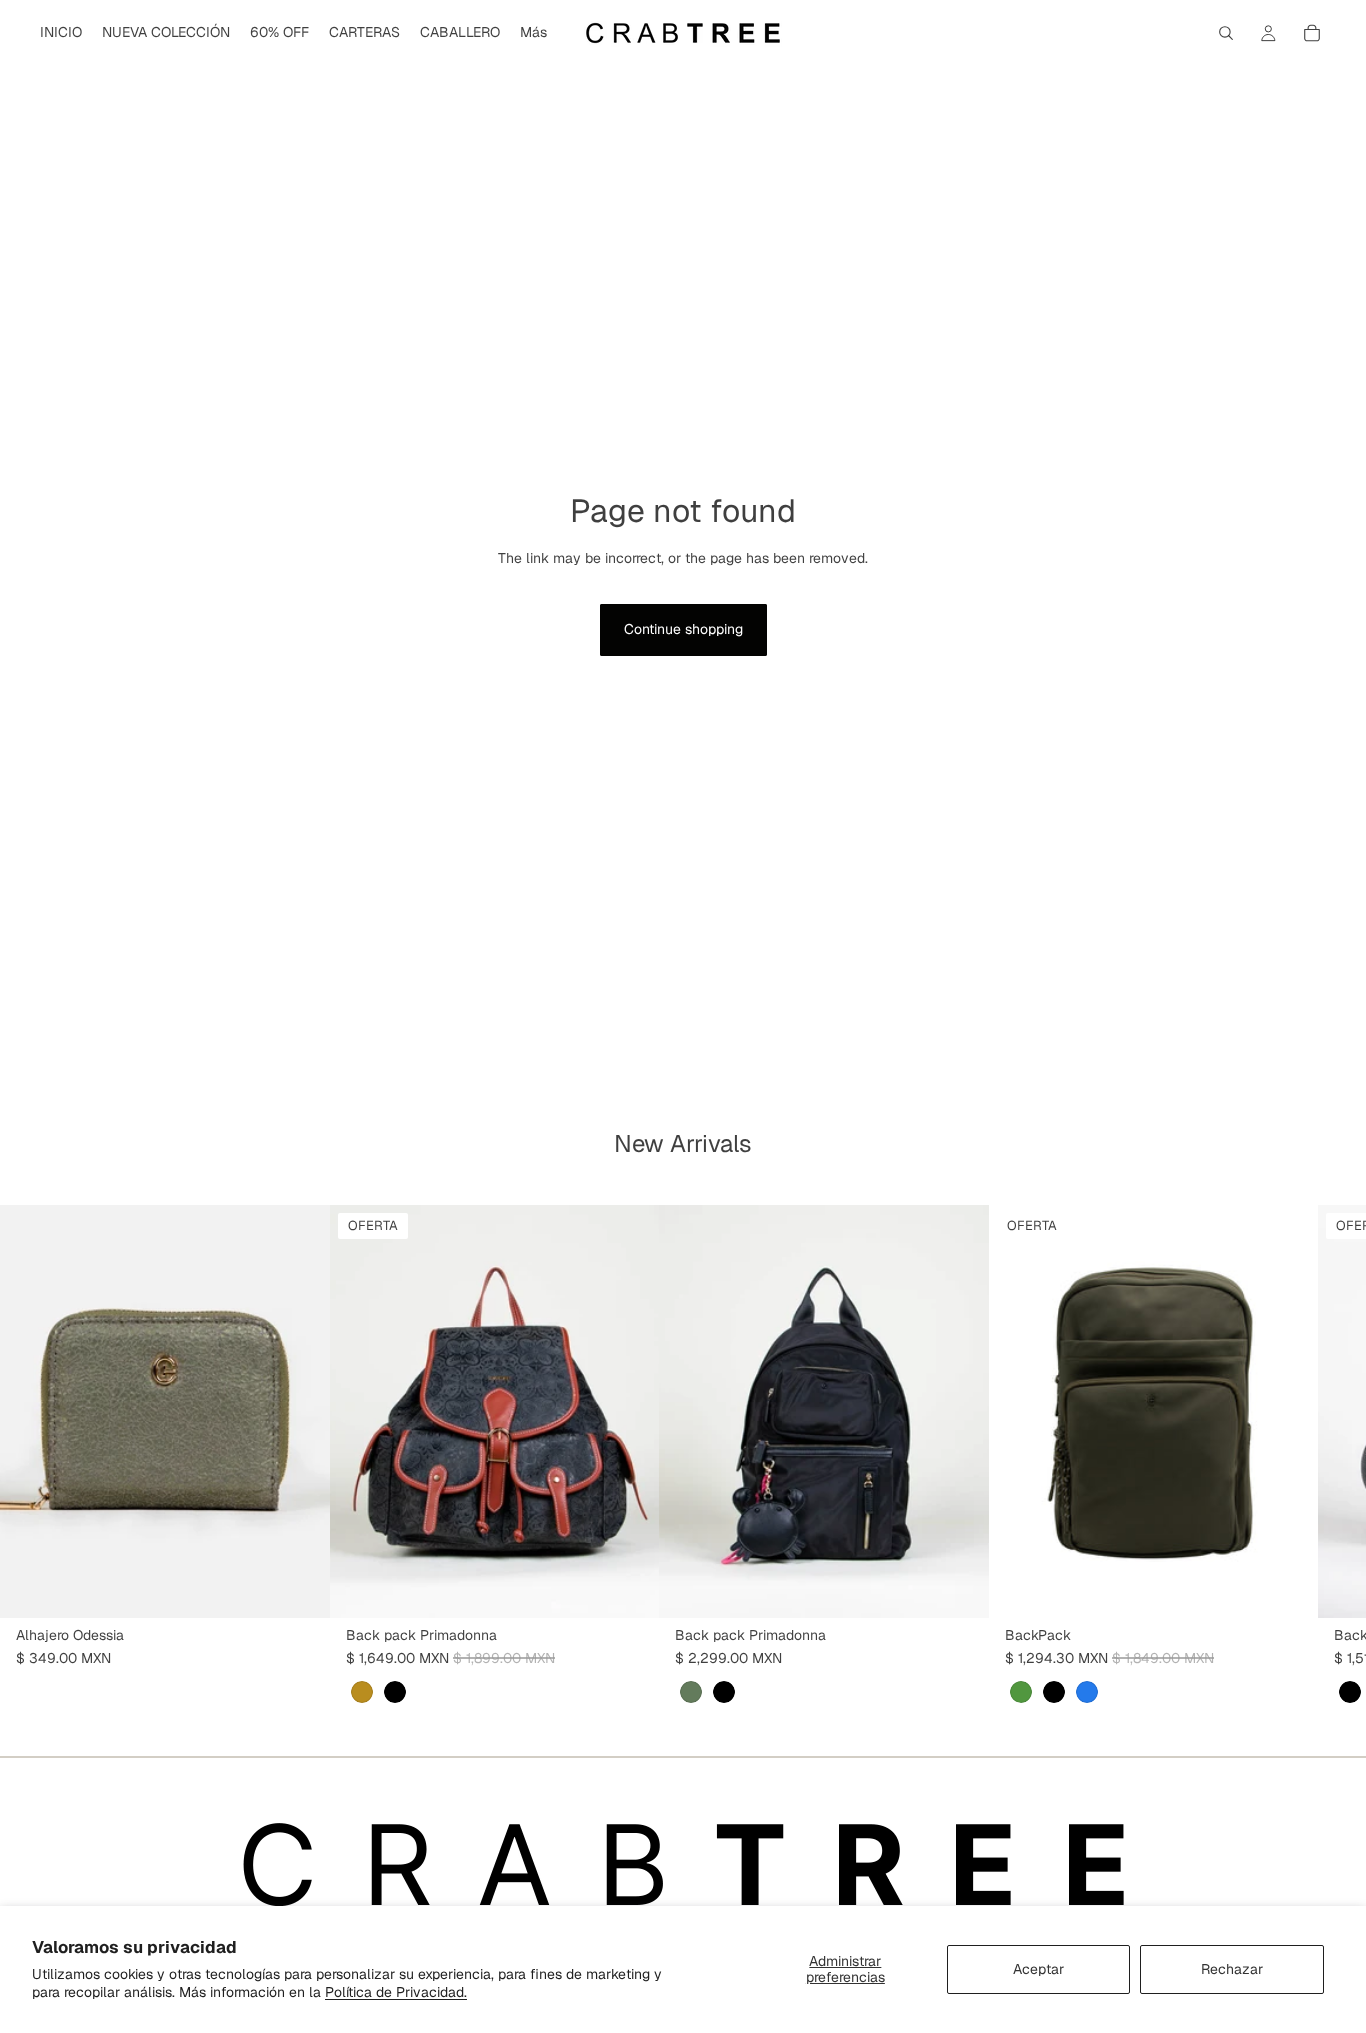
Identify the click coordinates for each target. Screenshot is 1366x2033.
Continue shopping (683, 629)
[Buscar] (1226, 33)
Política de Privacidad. (396, 1992)
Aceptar (1038, 1969)
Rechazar (1232, 1969)
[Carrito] (1312, 33)
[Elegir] (299, 1587)
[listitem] (533, 33)
